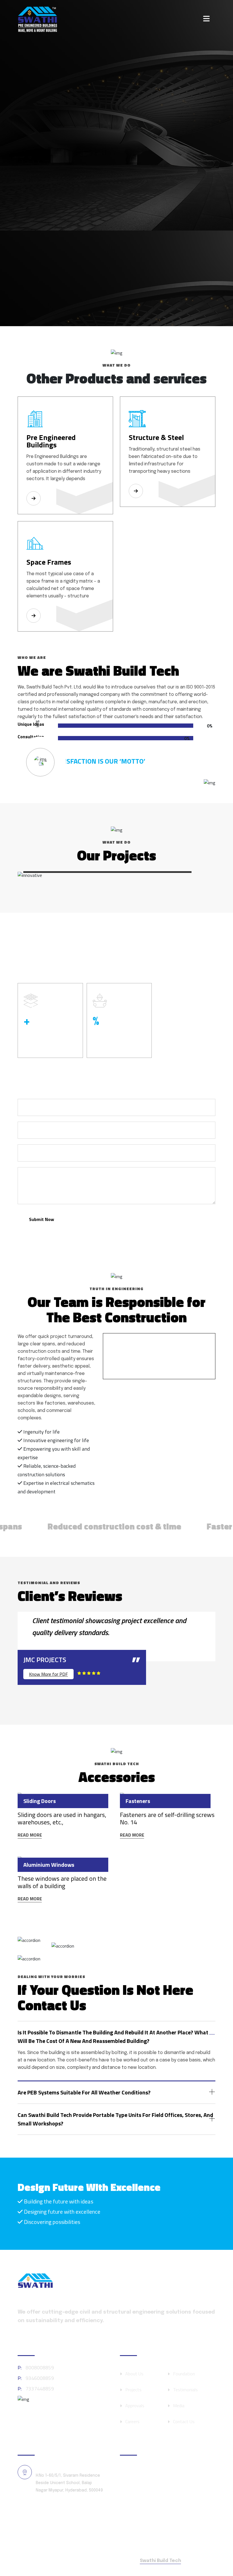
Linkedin (141, 2526)
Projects (133, 2390)
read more (30, 1835)
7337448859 (36, 2389)
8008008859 (36, 2368)
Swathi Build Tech (160, 2561)
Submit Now (41, 1219)
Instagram (144, 2487)
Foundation (184, 2374)
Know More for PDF (48, 1674)
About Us (134, 2374)
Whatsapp (144, 2500)
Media (179, 2406)
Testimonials (185, 2390)
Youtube (142, 2513)
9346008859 (36, 2378)
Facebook (143, 2474)
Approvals (135, 2406)
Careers (132, 2421)
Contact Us (184, 2421)
